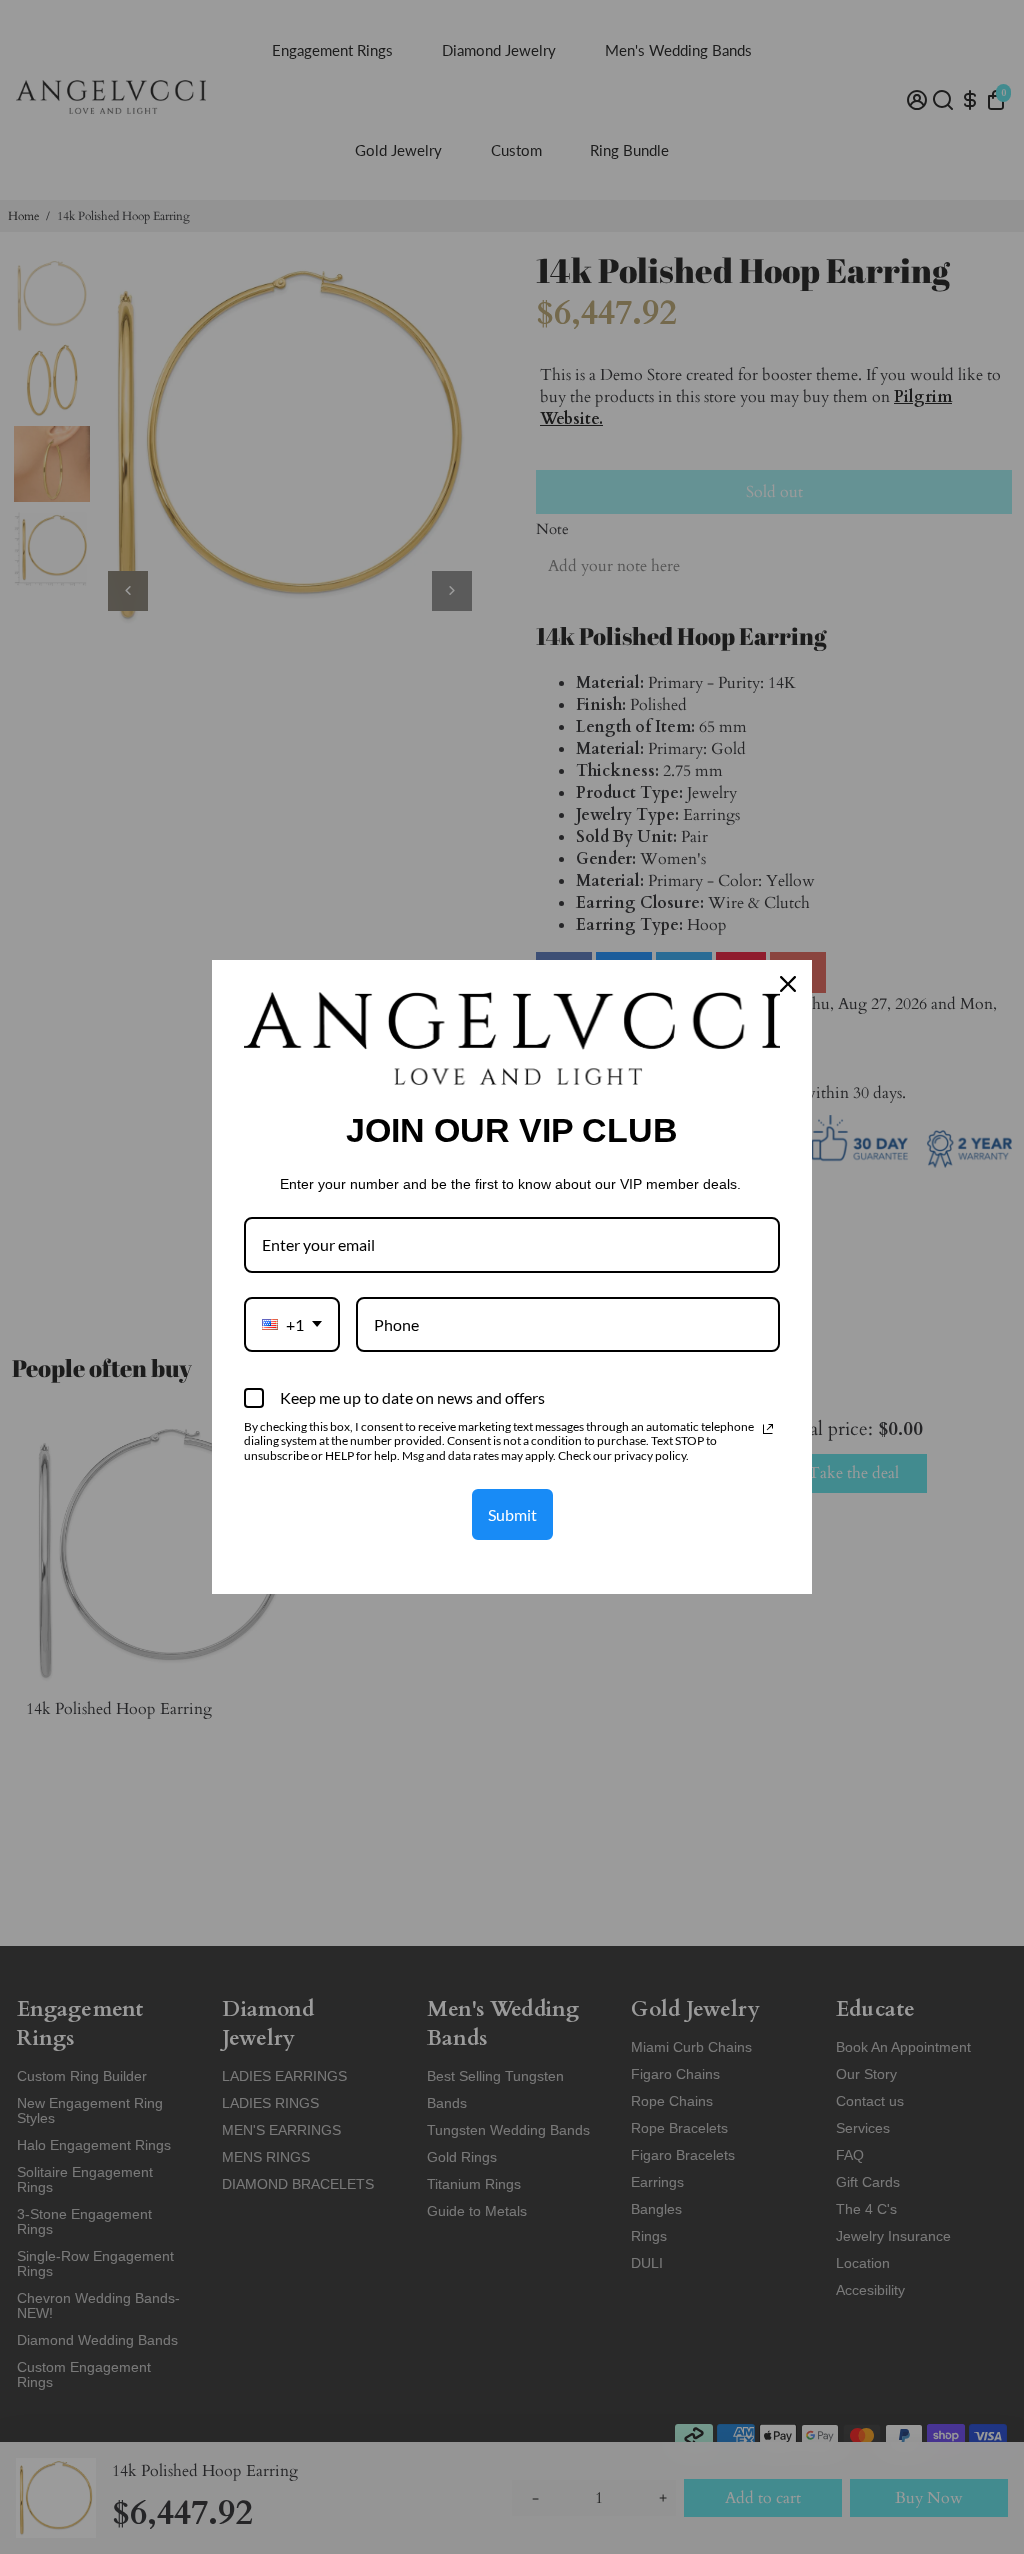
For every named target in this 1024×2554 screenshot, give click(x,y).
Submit (512, 1514)
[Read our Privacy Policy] (768, 1429)
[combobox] (292, 1324)
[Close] (788, 984)
